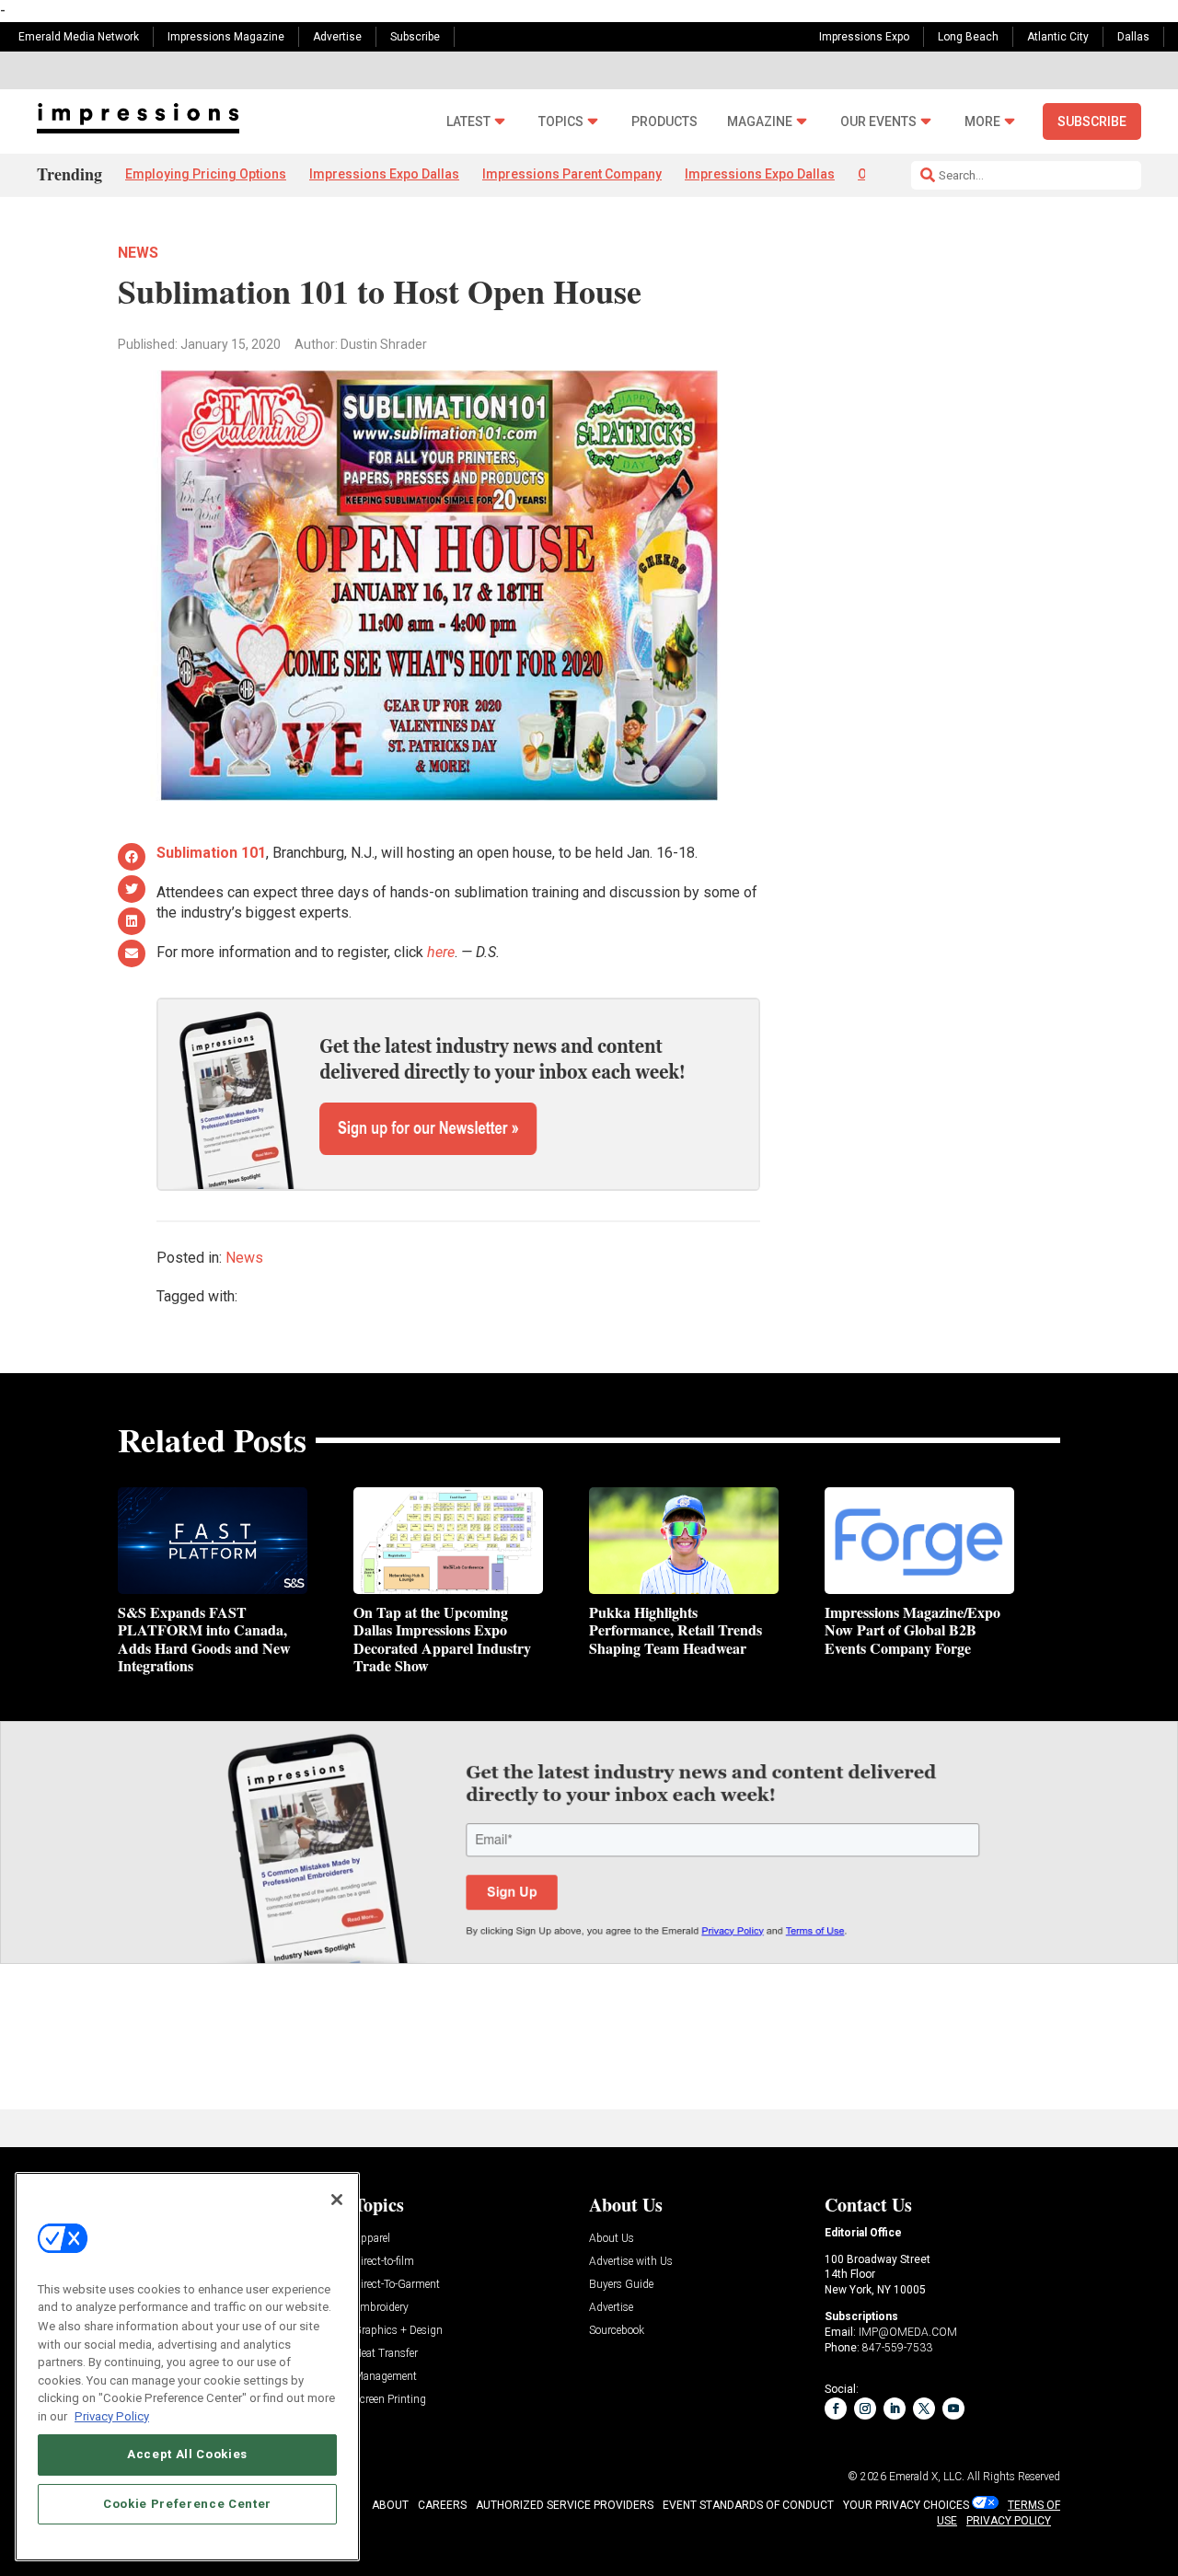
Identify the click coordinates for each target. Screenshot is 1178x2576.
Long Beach (968, 37)
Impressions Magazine (226, 37)
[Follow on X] (924, 2409)
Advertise (337, 37)
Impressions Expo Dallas (384, 174)
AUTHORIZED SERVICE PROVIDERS (565, 2505)
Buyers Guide (621, 2285)
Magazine (760, 122)
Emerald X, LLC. (927, 2477)
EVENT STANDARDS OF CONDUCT (748, 2505)
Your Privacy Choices (906, 2505)
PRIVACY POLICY (1009, 2521)
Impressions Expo (864, 37)
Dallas (1133, 37)
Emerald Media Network (79, 37)
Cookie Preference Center (187, 2504)
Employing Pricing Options (206, 174)
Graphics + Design (398, 2331)
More (982, 122)
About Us (612, 2239)
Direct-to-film (384, 2262)
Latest (468, 122)
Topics (561, 122)
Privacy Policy (112, 2415)
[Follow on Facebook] (836, 2409)
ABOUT (390, 2505)
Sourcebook (617, 2331)
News (138, 253)
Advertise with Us (631, 2262)
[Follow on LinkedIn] (895, 2409)
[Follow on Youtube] (953, 2409)
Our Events (878, 122)
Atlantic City (1058, 37)
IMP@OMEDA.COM (908, 2332)
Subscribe (415, 37)
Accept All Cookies (187, 2454)
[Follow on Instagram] (865, 2409)
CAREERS (442, 2505)
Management (385, 2377)
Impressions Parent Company (572, 174)
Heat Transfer (386, 2354)
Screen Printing (390, 2400)
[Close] (337, 2200)
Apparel (372, 2239)
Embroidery (381, 2308)
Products (664, 122)
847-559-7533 (897, 2348)
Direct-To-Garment (397, 2285)
